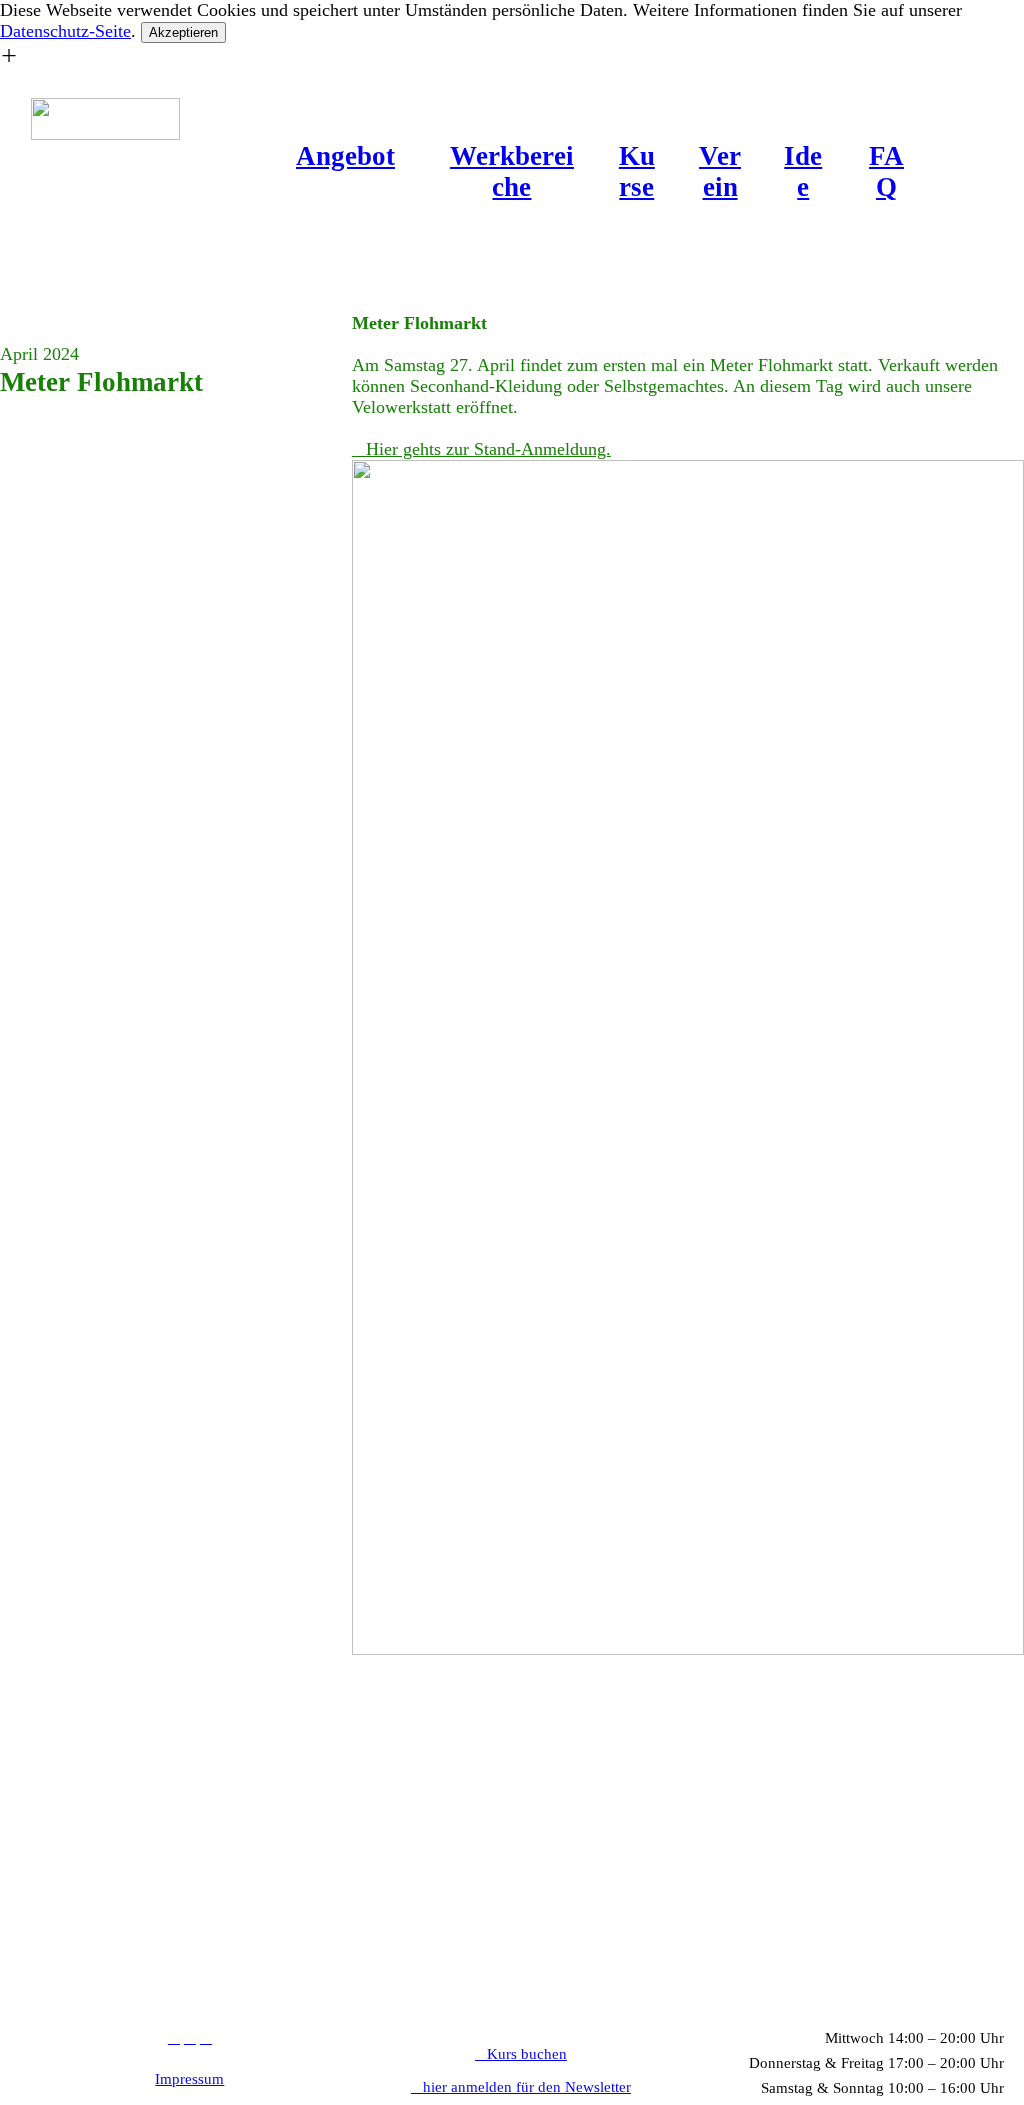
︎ (174, 2038)
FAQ (886, 171)
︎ (206, 2038)
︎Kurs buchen (521, 2054)
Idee (803, 171)
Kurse (637, 171)
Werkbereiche (512, 171)
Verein (720, 171)
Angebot (345, 156)
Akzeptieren (183, 32)
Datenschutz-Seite (65, 31)
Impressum (189, 2079)
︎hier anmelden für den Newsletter (521, 2087)
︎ (190, 2038)
